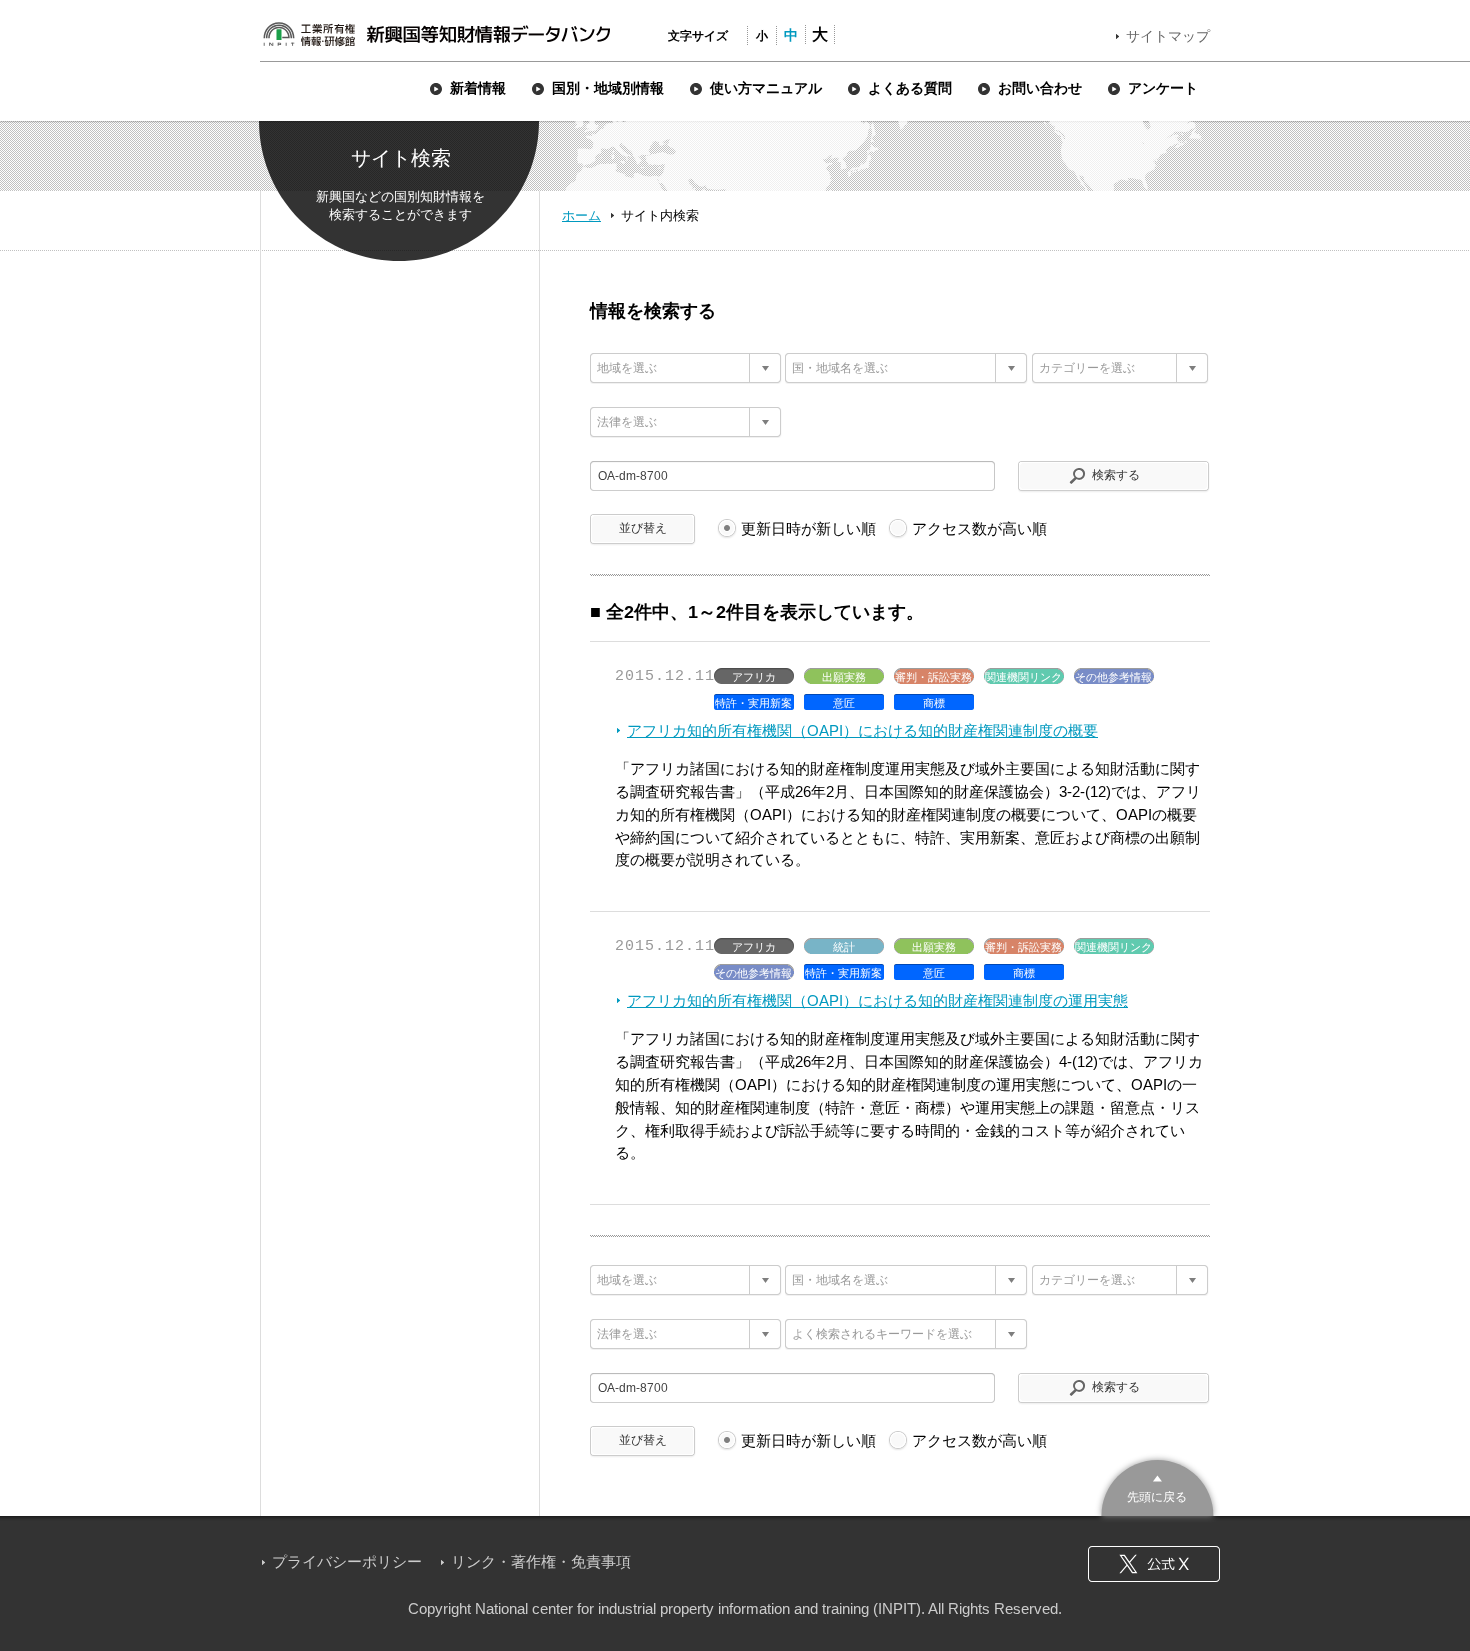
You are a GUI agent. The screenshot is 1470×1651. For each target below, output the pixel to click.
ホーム (581, 215)
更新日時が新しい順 (808, 528)
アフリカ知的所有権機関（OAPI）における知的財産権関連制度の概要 (862, 730)
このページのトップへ (1157, 1485)
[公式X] (1154, 1564)
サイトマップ (1168, 36)
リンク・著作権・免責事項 (541, 1561)
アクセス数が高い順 (979, 528)
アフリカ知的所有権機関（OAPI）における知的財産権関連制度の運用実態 (877, 1000)
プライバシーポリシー (347, 1561)
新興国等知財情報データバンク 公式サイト (436, 34)
